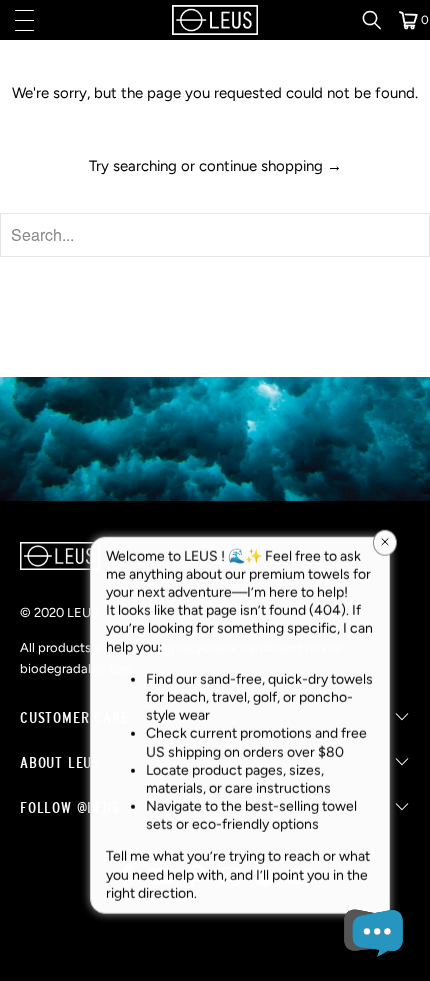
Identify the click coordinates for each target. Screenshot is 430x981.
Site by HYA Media (215, 948)
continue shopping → (270, 166)
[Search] (379, 20)
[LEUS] (215, 20)
